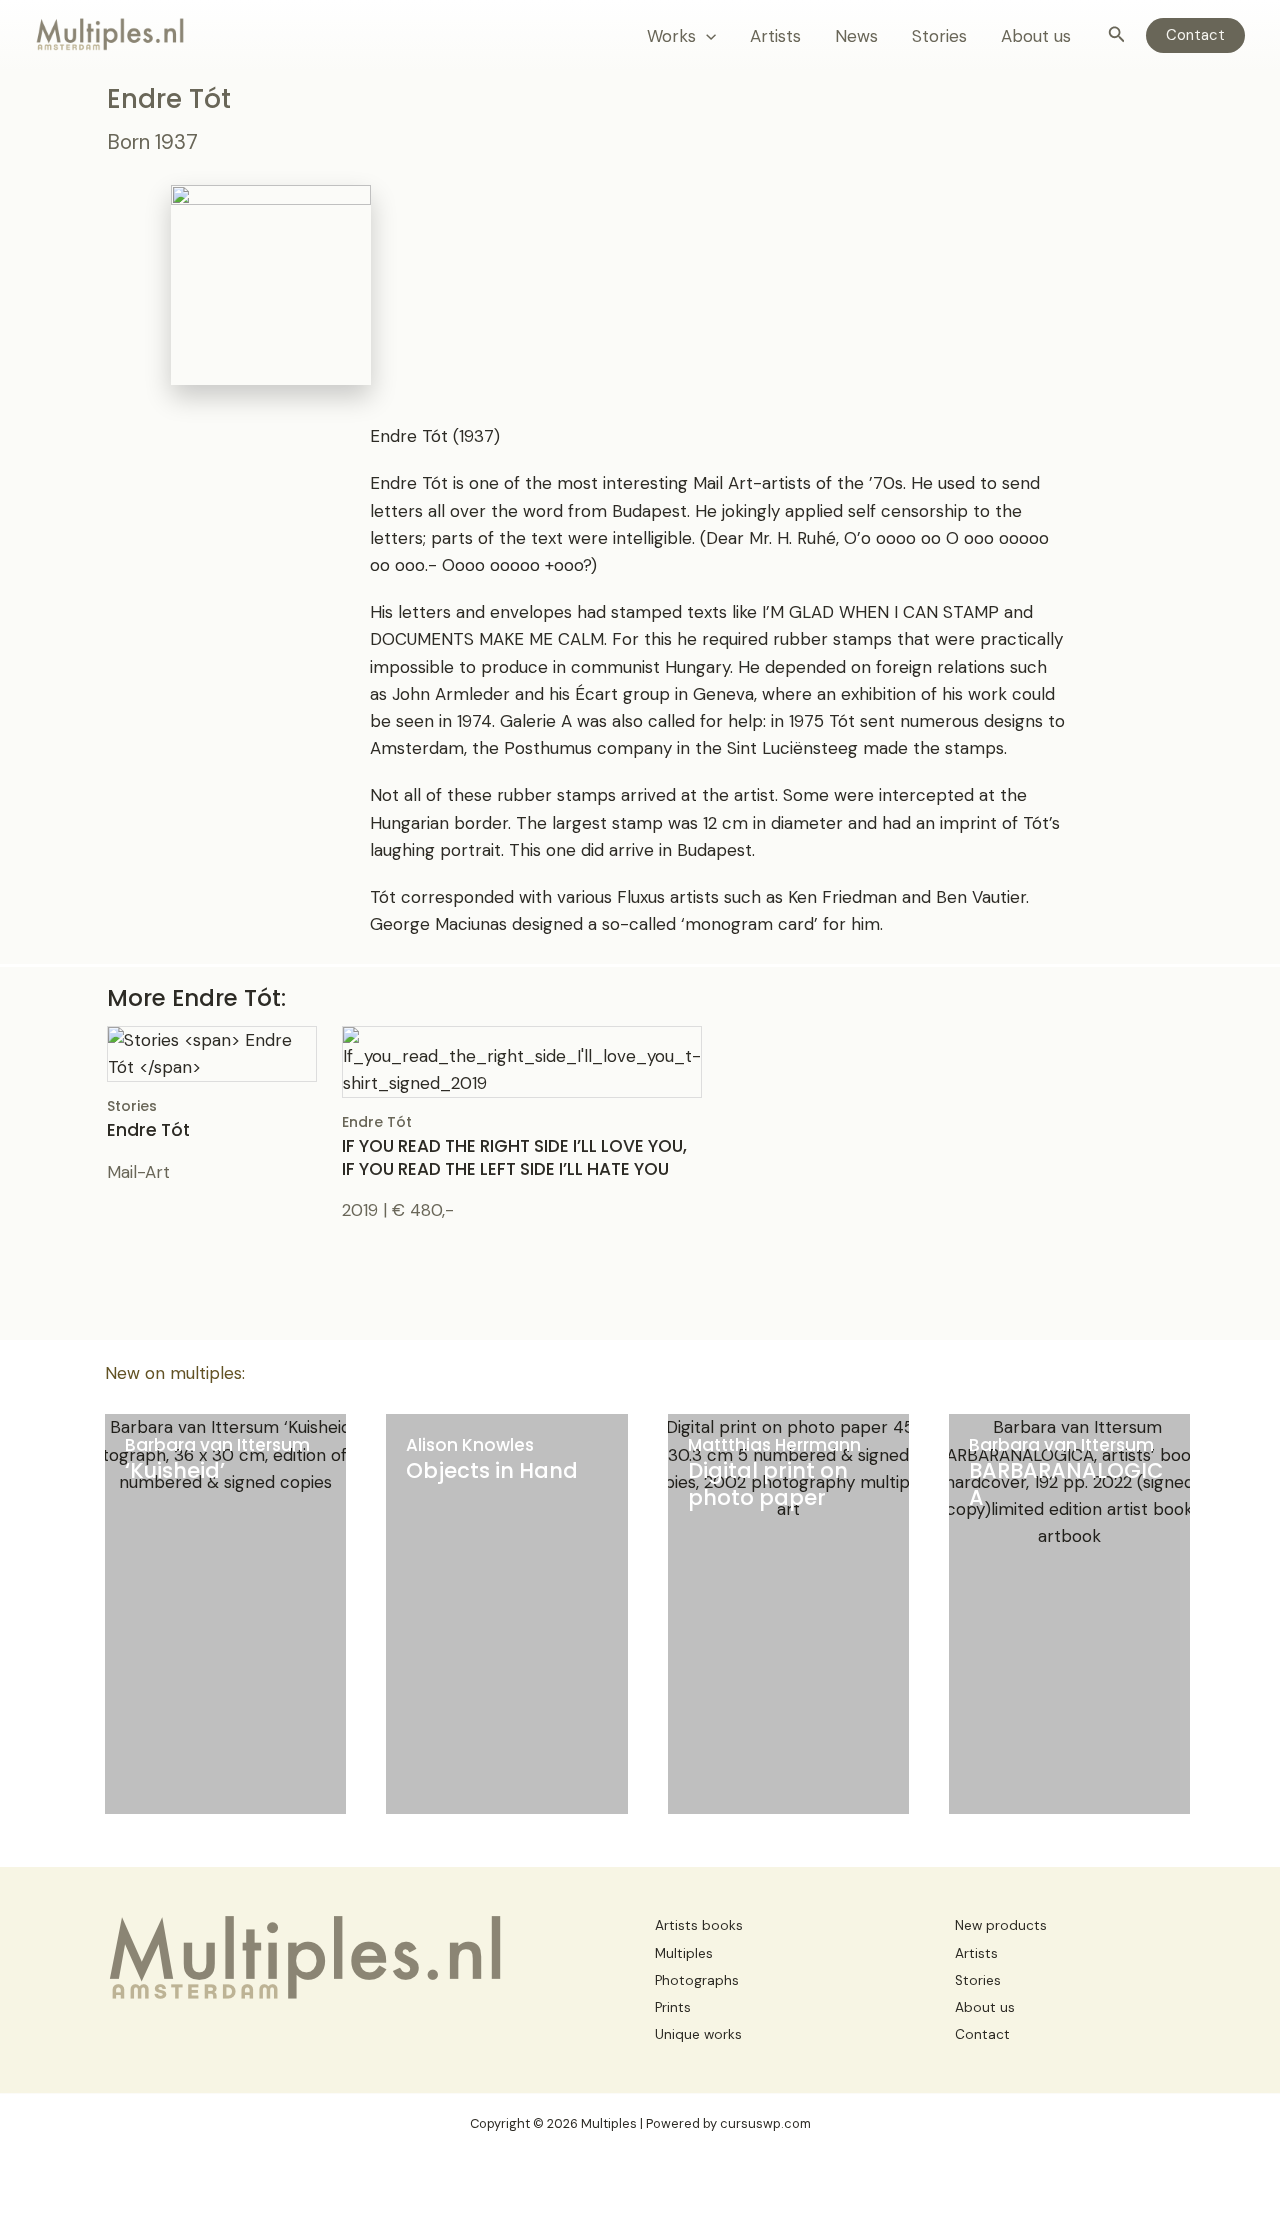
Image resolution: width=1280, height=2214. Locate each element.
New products (1001, 1925)
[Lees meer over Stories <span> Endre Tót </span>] (212, 1052)
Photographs (697, 1980)
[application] (706, 36)
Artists (775, 36)
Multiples (684, 1953)
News (856, 36)
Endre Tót (514, 1146)
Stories (939, 36)
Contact (982, 2034)
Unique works (698, 2034)
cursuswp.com (765, 2123)
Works (671, 36)
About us (1036, 36)
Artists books (699, 1925)
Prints (673, 2007)
